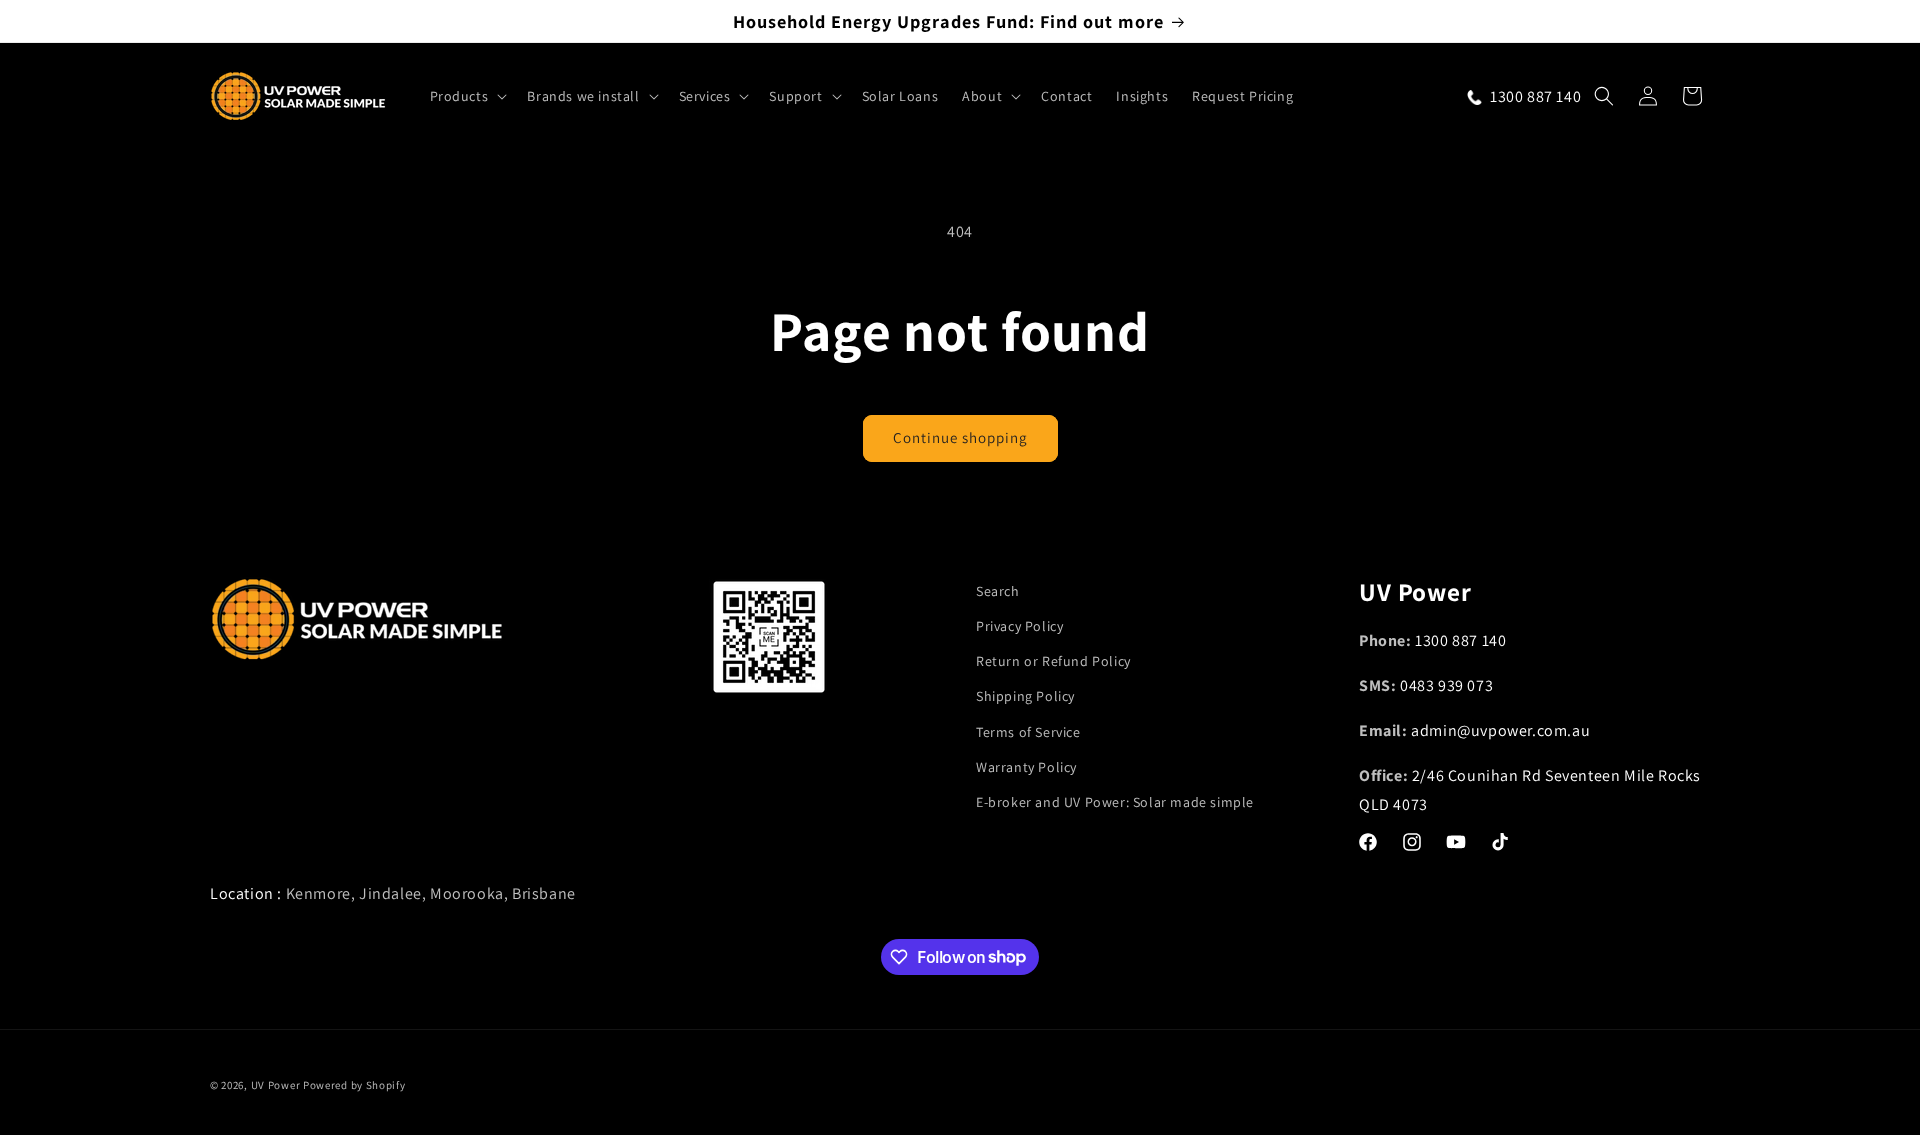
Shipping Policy (1025, 697)
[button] (467, 96)
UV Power (276, 1085)
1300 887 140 (1460, 641)
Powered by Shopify (354, 1085)
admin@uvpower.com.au (1500, 730)
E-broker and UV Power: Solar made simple (1115, 802)
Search (998, 591)
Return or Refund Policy (1053, 662)
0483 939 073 (1446, 686)
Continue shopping (960, 437)
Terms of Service (1028, 732)
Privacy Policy (1019, 626)
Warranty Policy (1026, 767)
